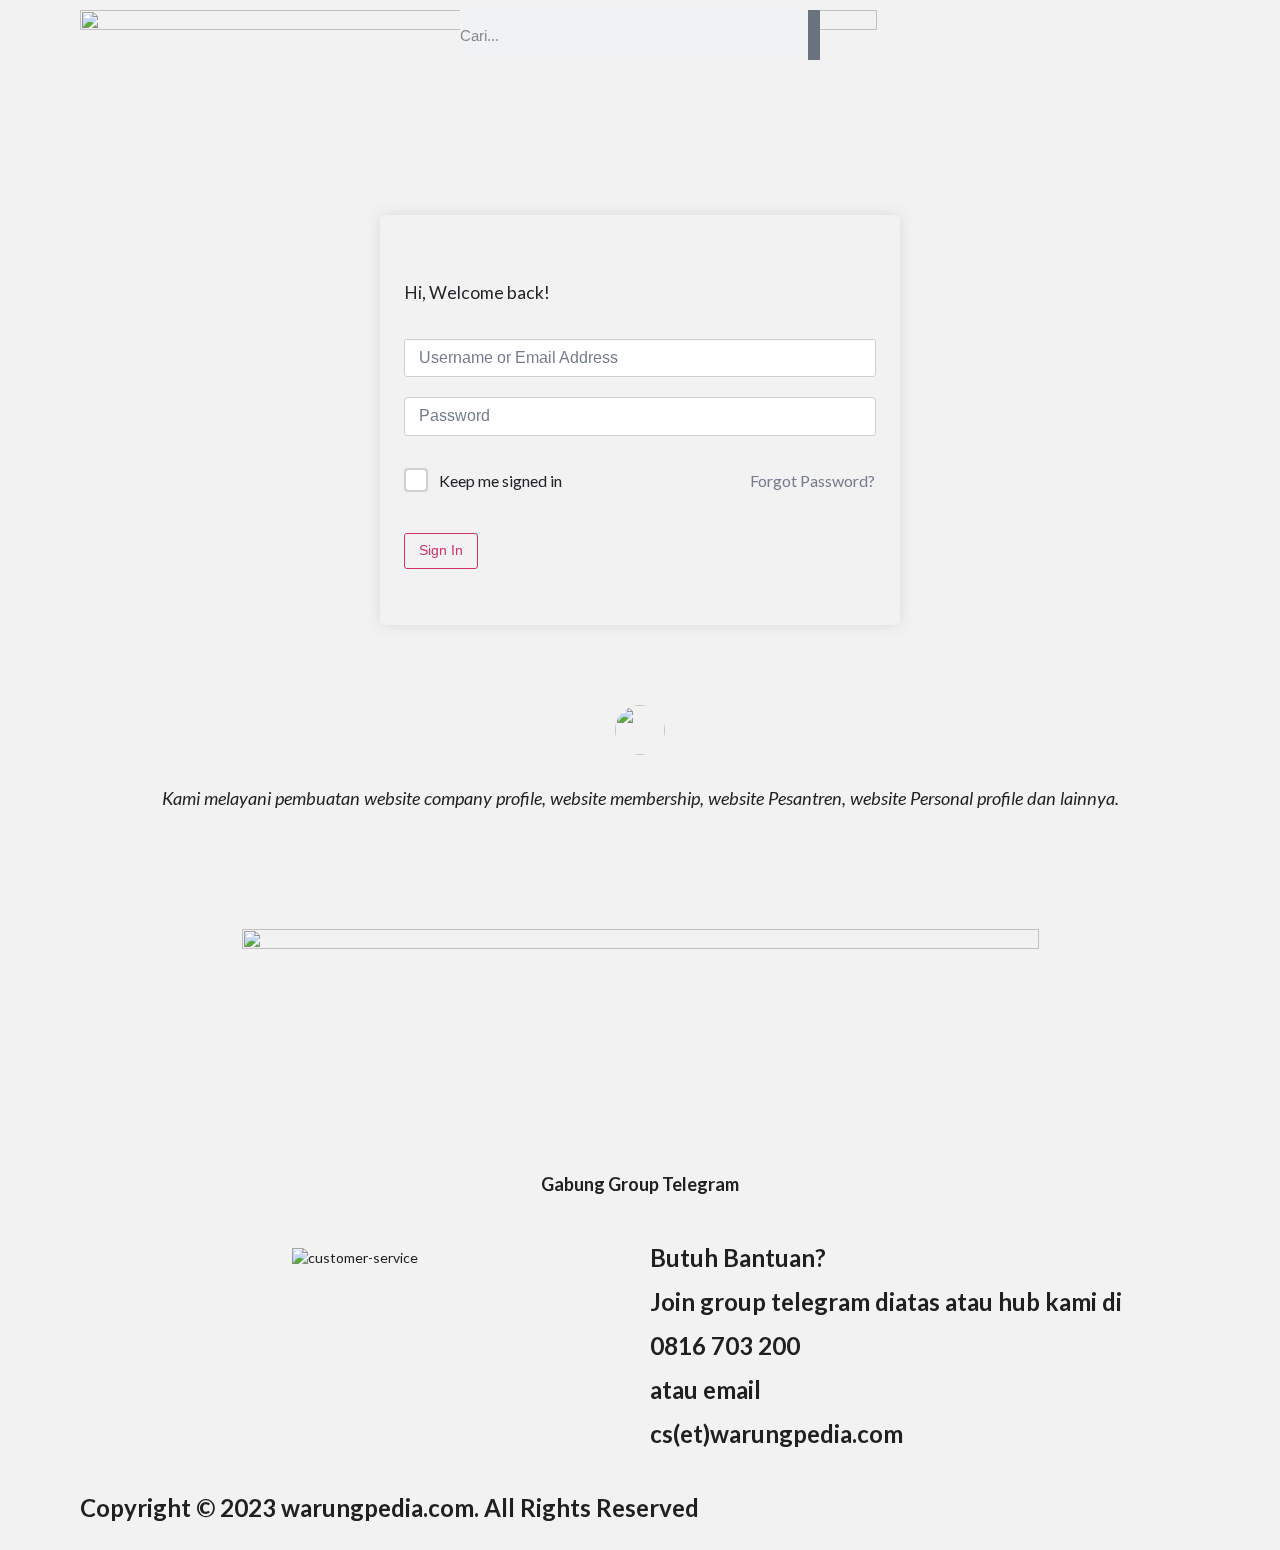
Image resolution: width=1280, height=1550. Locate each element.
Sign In (441, 550)
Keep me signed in (500, 480)
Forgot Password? (812, 480)
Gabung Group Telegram (640, 1184)
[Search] (814, 35)
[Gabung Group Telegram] (640, 1148)
